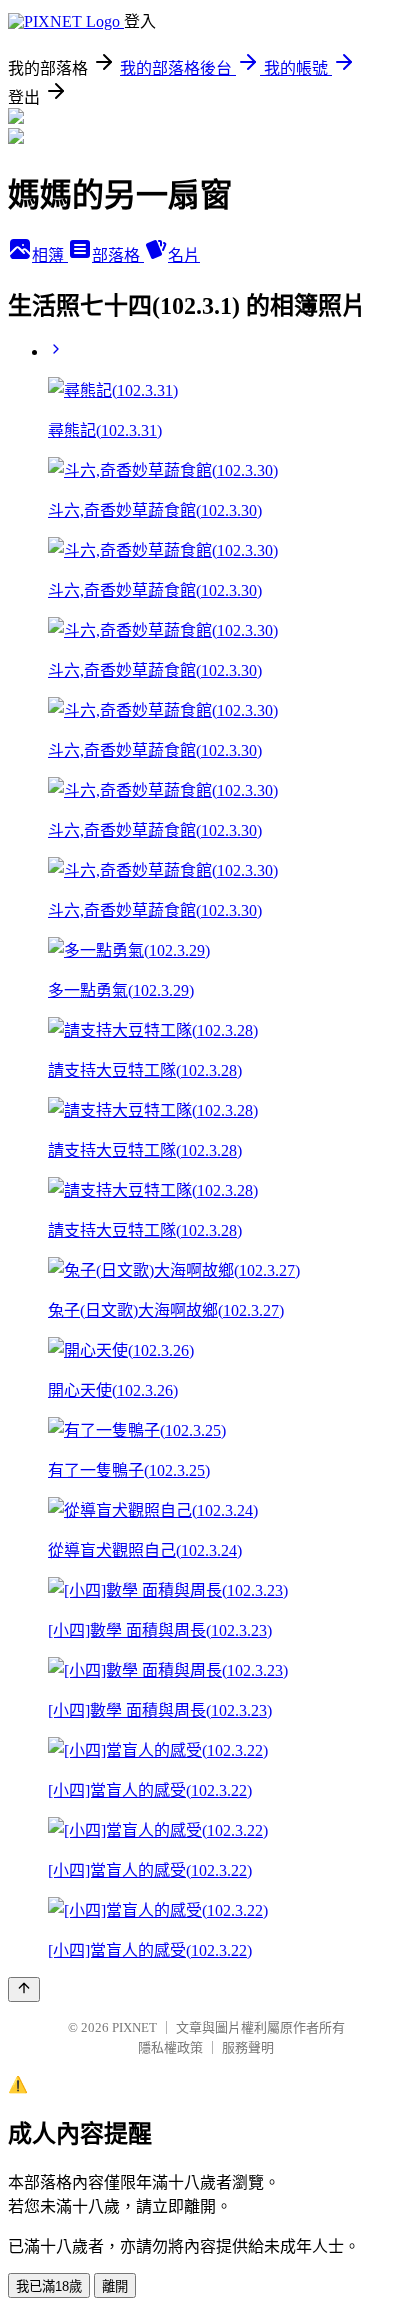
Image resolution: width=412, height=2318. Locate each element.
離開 (115, 2286)
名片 (184, 255)
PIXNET (134, 2027)
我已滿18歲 (49, 2286)
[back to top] (24, 1989)
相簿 (50, 255)
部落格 (118, 255)
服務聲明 (248, 2047)
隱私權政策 (170, 2047)
